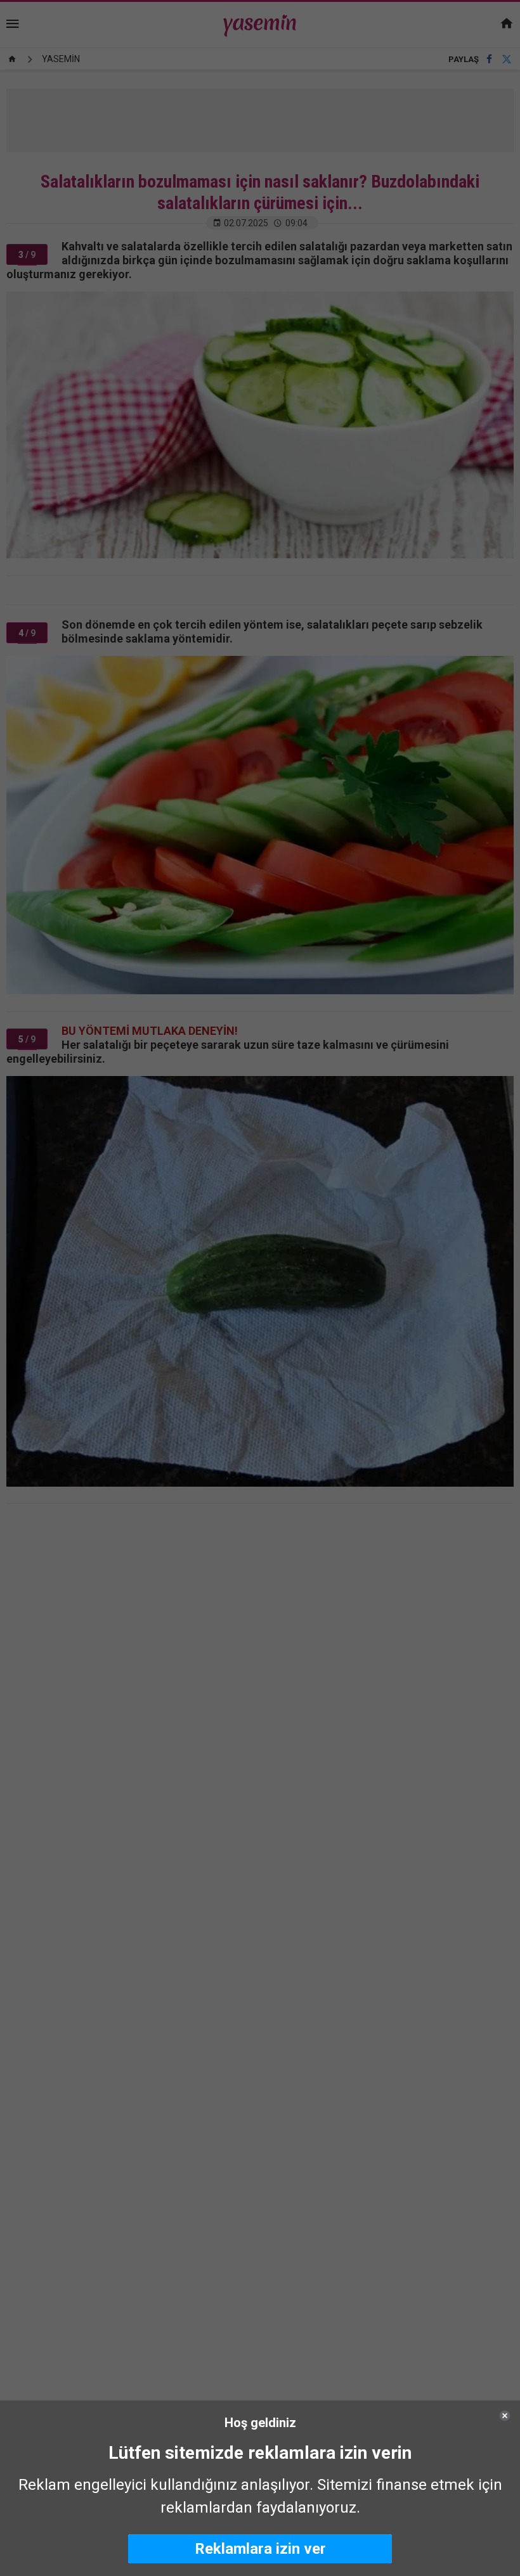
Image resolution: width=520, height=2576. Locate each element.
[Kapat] (505, 2416)
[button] (260, 2549)
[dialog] (260, 2488)
